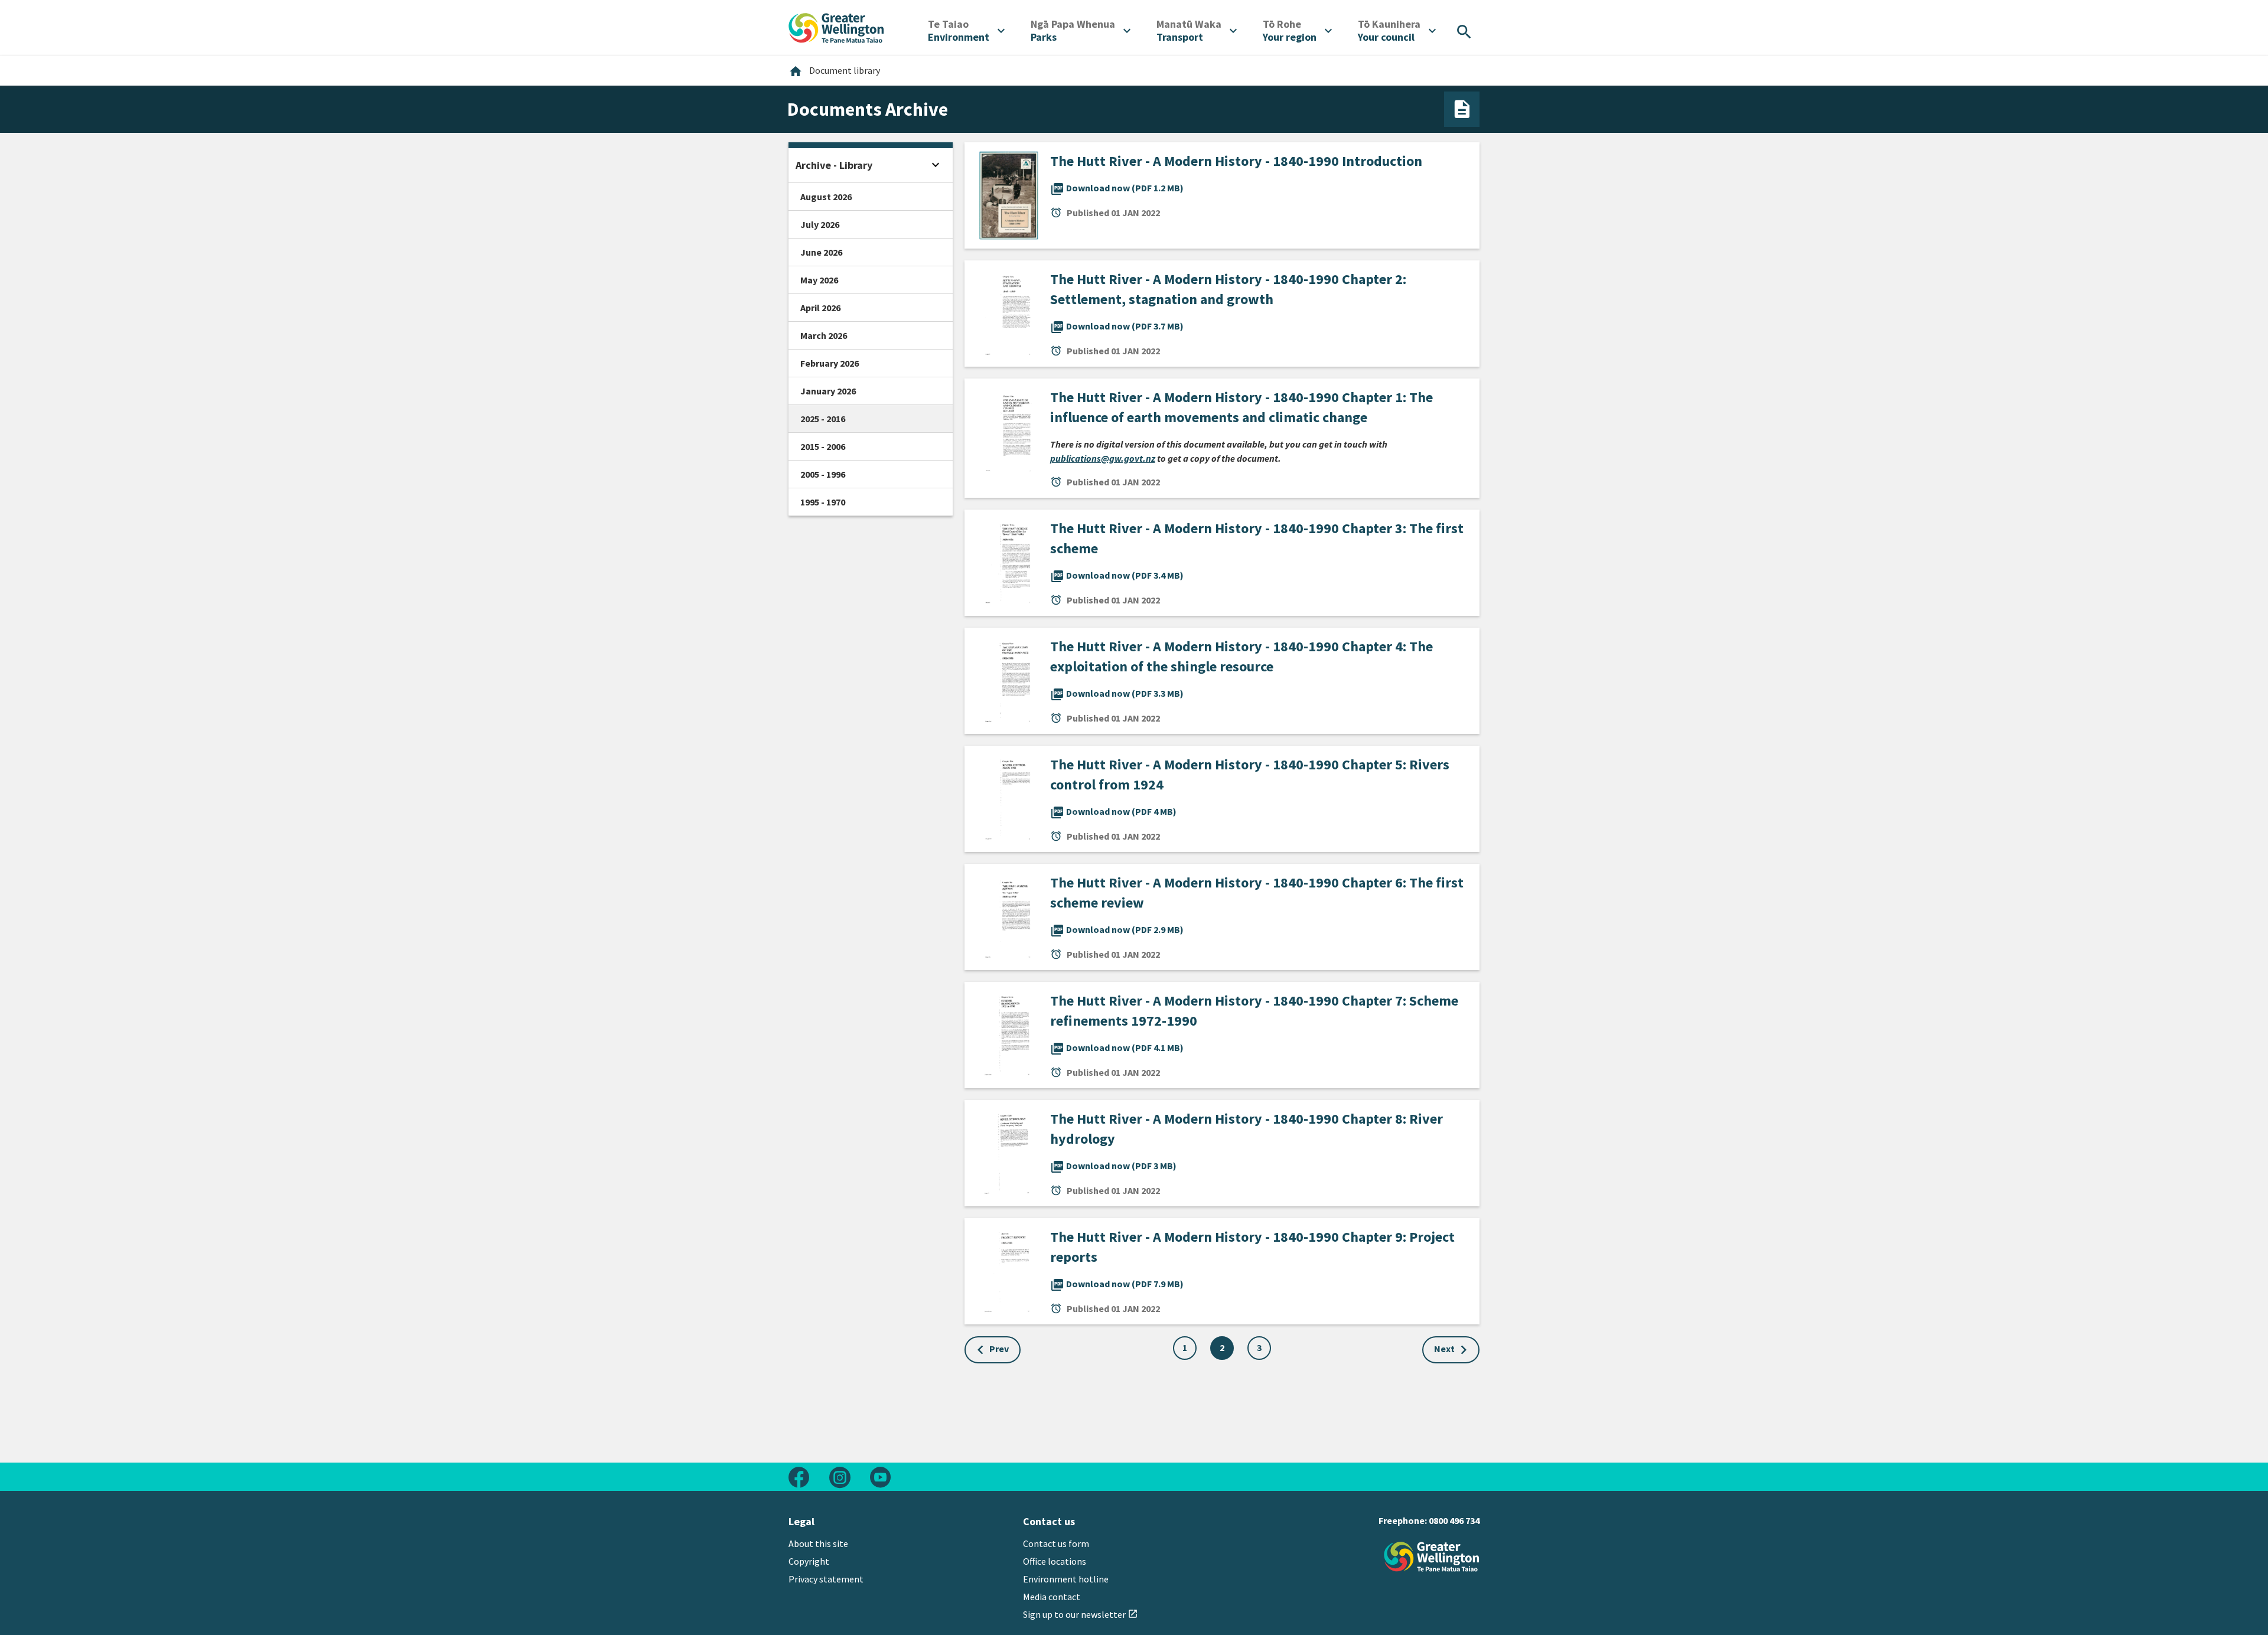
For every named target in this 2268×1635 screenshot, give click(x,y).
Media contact (1052, 1597)
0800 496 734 (1454, 1520)
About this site (818, 1543)
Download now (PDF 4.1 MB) (1117, 1047)
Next (1444, 1349)
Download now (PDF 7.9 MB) (1117, 1284)
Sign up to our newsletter (1081, 1614)
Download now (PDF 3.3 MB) (1117, 693)
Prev (999, 1349)
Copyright (809, 1561)
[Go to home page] (836, 27)
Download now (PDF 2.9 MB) (1117, 929)
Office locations (1055, 1561)
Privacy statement (826, 1579)
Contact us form (1056, 1543)
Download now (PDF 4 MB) (1113, 811)
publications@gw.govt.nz (1103, 458)
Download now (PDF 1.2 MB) (1117, 188)
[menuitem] (966, 31)
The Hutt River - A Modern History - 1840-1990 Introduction (1236, 161)
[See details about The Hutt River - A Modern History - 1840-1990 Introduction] (1007, 194)
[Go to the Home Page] (1432, 1557)
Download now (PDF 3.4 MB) (1117, 575)
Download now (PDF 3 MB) (1113, 1166)
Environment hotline (1066, 1579)
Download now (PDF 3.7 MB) (1117, 326)
